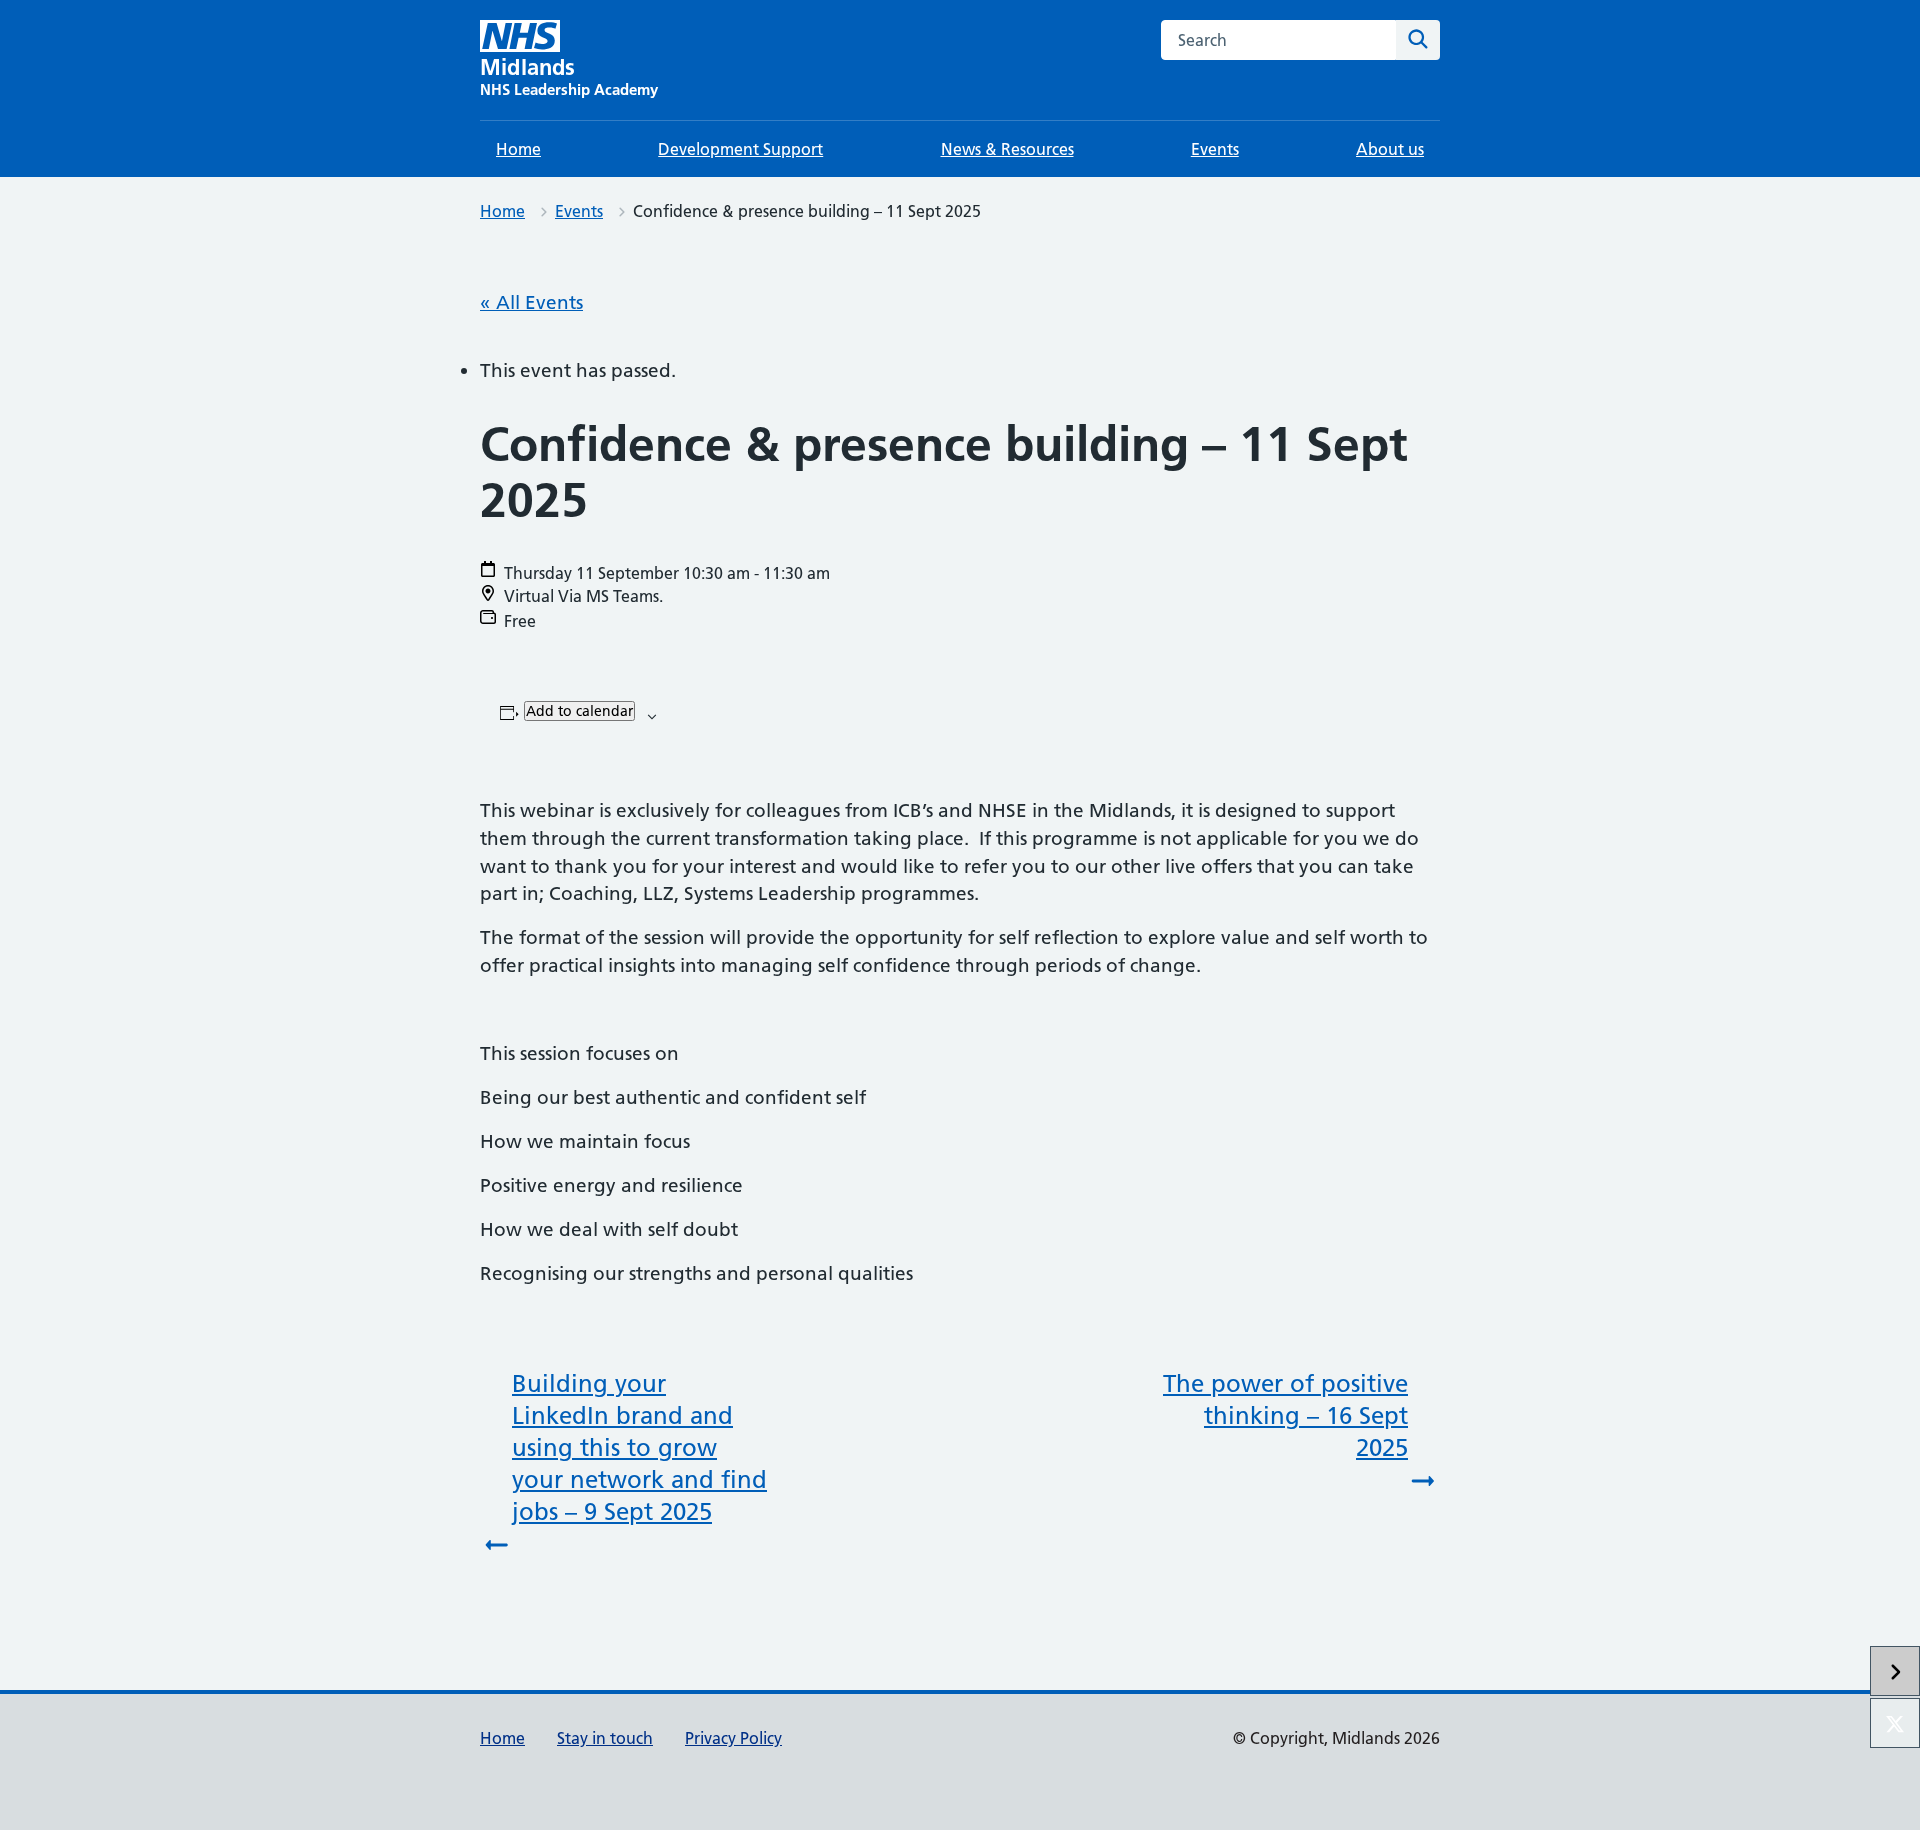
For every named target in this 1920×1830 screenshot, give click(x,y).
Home (518, 149)
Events (1215, 149)
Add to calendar (579, 711)
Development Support (740, 149)
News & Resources (1007, 149)
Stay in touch (605, 1738)
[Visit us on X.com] (1895, 1723)
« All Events (531, 302)
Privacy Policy (733, 1738)
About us (1390, 149)
